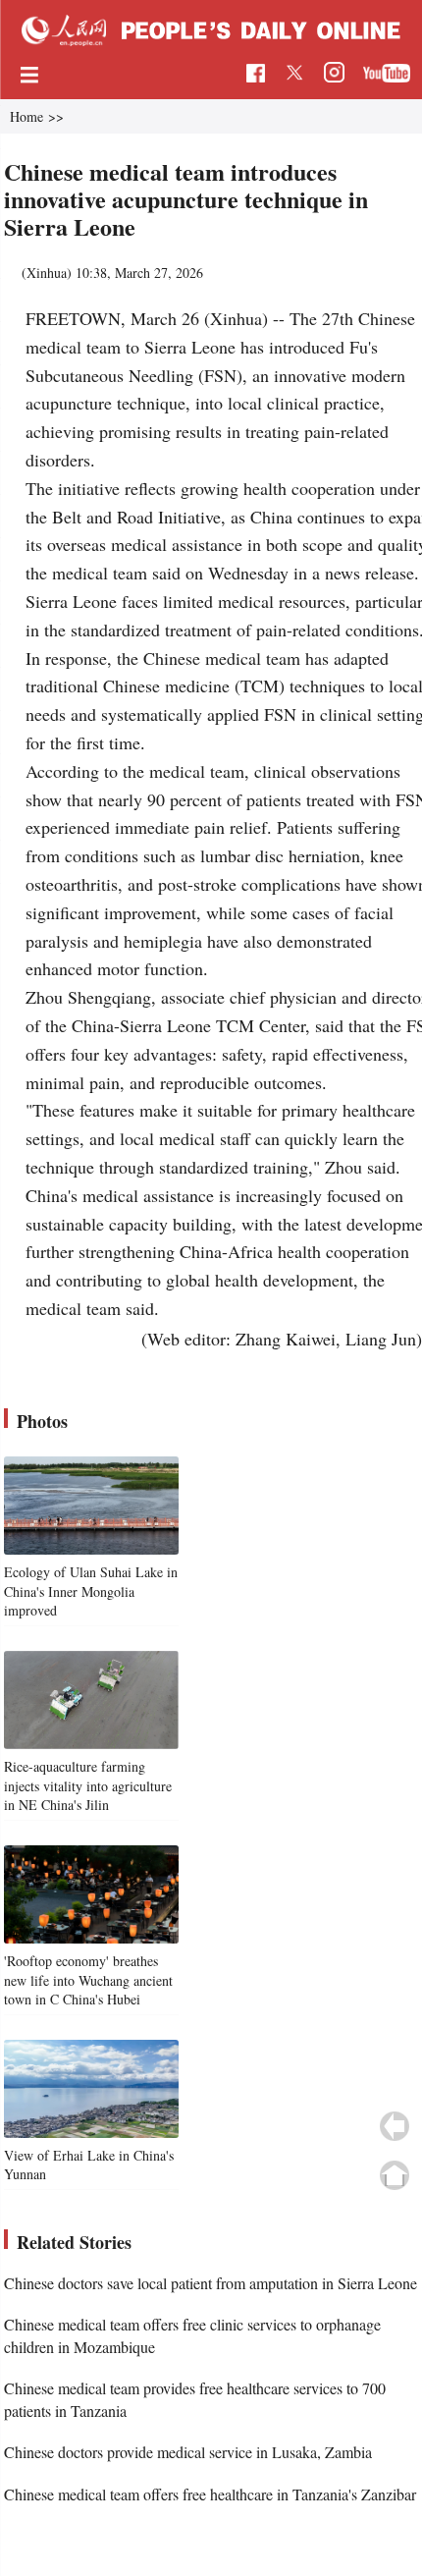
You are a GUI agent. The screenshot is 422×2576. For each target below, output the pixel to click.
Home (26, 116)
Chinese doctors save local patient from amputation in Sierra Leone (211, 2283)
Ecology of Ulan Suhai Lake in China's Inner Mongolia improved (91, 1591)
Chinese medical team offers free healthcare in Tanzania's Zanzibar (210, 2494)
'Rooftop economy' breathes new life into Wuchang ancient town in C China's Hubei (88, 1980)
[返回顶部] (395, 2175)
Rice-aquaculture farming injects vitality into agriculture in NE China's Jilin (88, 1785)
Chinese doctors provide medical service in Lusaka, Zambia (188, 2452)
